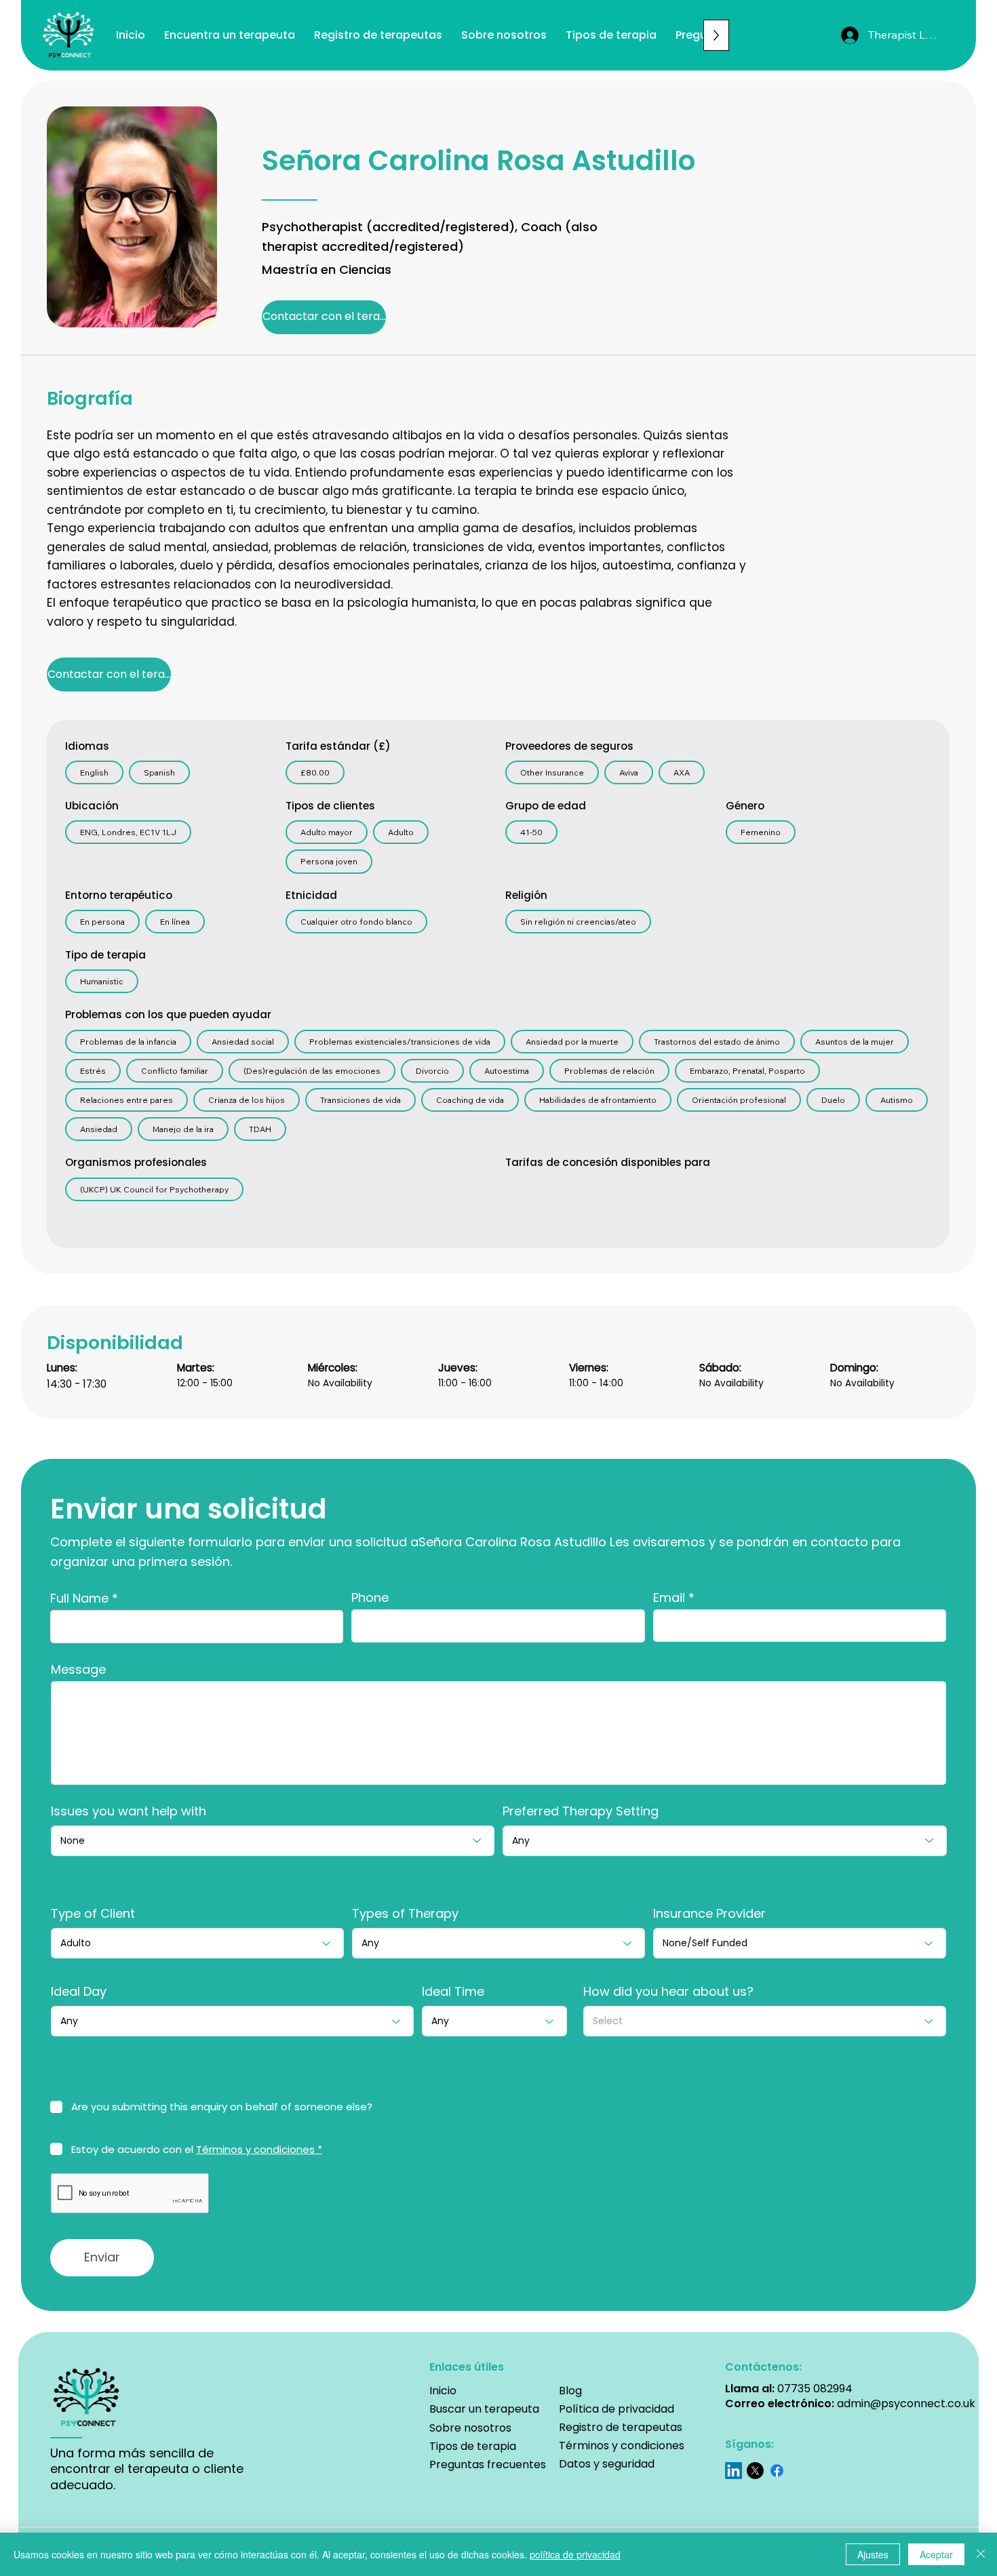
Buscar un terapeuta (486, 2409)
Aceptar (936, 2554)
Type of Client (93, 1914)
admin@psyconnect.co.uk (906, 2403)
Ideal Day (79, 1992)
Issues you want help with (129, 1811)
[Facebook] (777, 2471)
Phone (370, 1598)
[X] (755, 2471)
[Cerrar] (981, 2554)
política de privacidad (575, 2554)
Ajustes (873, 2554)
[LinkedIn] (734, 2471)
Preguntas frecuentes (488, 2464)
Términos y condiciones (622, 2446)
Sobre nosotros (470, 2428)
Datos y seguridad (607, 2464)
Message (78, 1670)
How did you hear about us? (668, 1992)
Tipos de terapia (473, 2446)
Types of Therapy (405, 1914)
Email (669, 1598)
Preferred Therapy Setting (581, 1811)
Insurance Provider (709, 1914)
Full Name (79, 1598)
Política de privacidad (617, 2409)
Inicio (443, 2391)
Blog (570, 2391)
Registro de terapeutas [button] (621, 2427)
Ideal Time (453, 1992)
